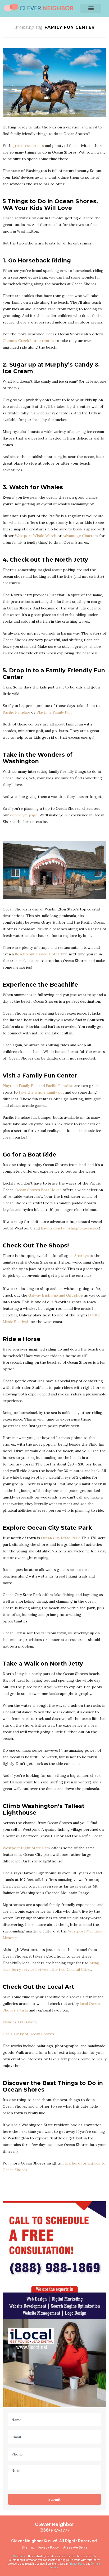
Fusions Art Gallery (20, 2022)
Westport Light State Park (26, 1848)
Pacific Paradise (16, 712)
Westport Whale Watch (36, 536)
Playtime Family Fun (54, 712)
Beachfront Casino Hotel (37, 954)
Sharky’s (82, 1256)
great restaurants (28, 146)
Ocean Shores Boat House (38, 1190)
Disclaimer (20, 2556)
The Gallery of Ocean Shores (28, 2034)
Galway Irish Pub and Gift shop (56, 1295)
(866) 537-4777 (55, 2530)
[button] (91, 8)
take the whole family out (41, 1092)
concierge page (24, 815)
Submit (54, 2499)
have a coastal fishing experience (70, 1228)
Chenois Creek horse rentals (29, 341)
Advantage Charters (80, 536)
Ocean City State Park (60, 1538)
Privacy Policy (77, 2564)
